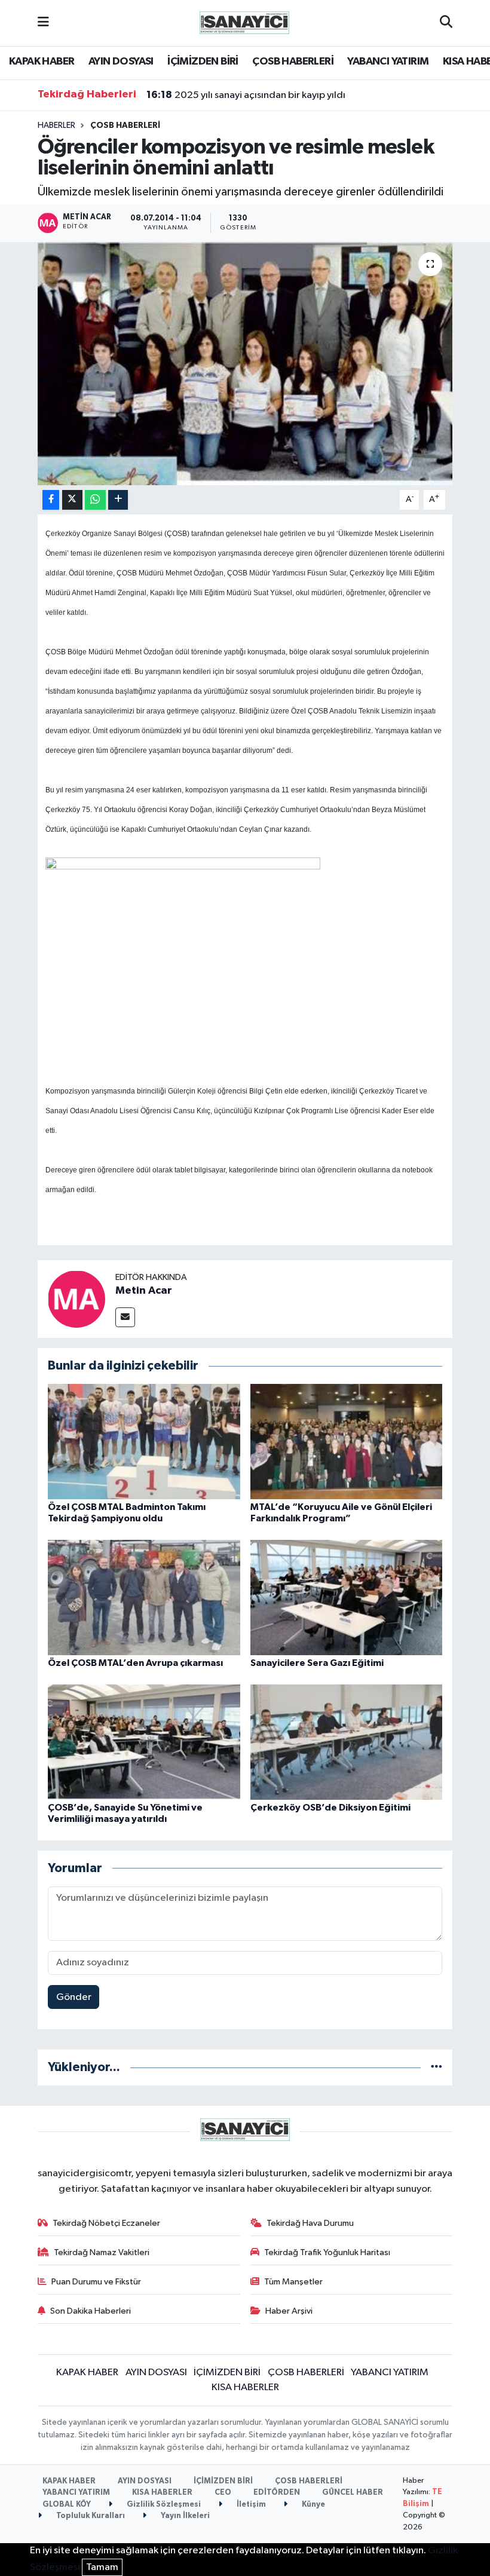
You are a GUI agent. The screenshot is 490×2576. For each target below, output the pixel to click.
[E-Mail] (125, 1317)
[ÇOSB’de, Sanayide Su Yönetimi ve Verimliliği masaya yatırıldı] (144, 1742)
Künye (313, 2505)
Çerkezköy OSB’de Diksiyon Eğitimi (330, 1808)
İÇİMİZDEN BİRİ (203, 62)
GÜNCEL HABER (353, 2493)
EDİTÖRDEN (277, 2493)
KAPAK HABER (42, 62)
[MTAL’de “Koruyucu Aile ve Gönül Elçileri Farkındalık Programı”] (347, 1441)
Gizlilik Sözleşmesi (163, 2505)
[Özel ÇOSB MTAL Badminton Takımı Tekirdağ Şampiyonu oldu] (144, 1441)
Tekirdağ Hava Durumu (310, 2223)
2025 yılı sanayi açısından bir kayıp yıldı (246, 95)
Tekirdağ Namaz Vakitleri (102, 2252)
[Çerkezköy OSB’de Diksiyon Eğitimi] (347, 1742)
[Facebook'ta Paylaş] (51, 500)
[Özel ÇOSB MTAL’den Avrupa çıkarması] (144, 1598)
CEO (223, 2493)
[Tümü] (437, 2067)
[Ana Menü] (43, 23)
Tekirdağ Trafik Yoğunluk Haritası (327, 2252)
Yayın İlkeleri (184, 2516)
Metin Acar (144, 1291)
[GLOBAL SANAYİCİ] (244, 22)
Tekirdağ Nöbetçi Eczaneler (106, 2223)
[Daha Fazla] (118, 500)
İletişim (250, 2505)
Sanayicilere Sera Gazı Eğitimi (317, 1663)
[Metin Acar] (76, 1299)
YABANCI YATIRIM (388, 62)
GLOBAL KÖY (67, 2505)
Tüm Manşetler (293, 2282)
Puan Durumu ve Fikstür (96, 2282)
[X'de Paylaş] (72, 500)
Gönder (74, 1997)
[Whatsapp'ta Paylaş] (95, 500)
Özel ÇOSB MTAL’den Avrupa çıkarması (135, 1663)
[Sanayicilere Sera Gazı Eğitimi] (347, 1598)
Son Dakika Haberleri (91, 2311)
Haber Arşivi (289, 2311)
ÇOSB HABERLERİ (293, 62)
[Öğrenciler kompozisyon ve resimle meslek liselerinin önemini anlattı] (245, 364)
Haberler (56, 125)
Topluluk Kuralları (90, 2516)
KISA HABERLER (245, 2387)
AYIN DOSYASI (121, 62)
